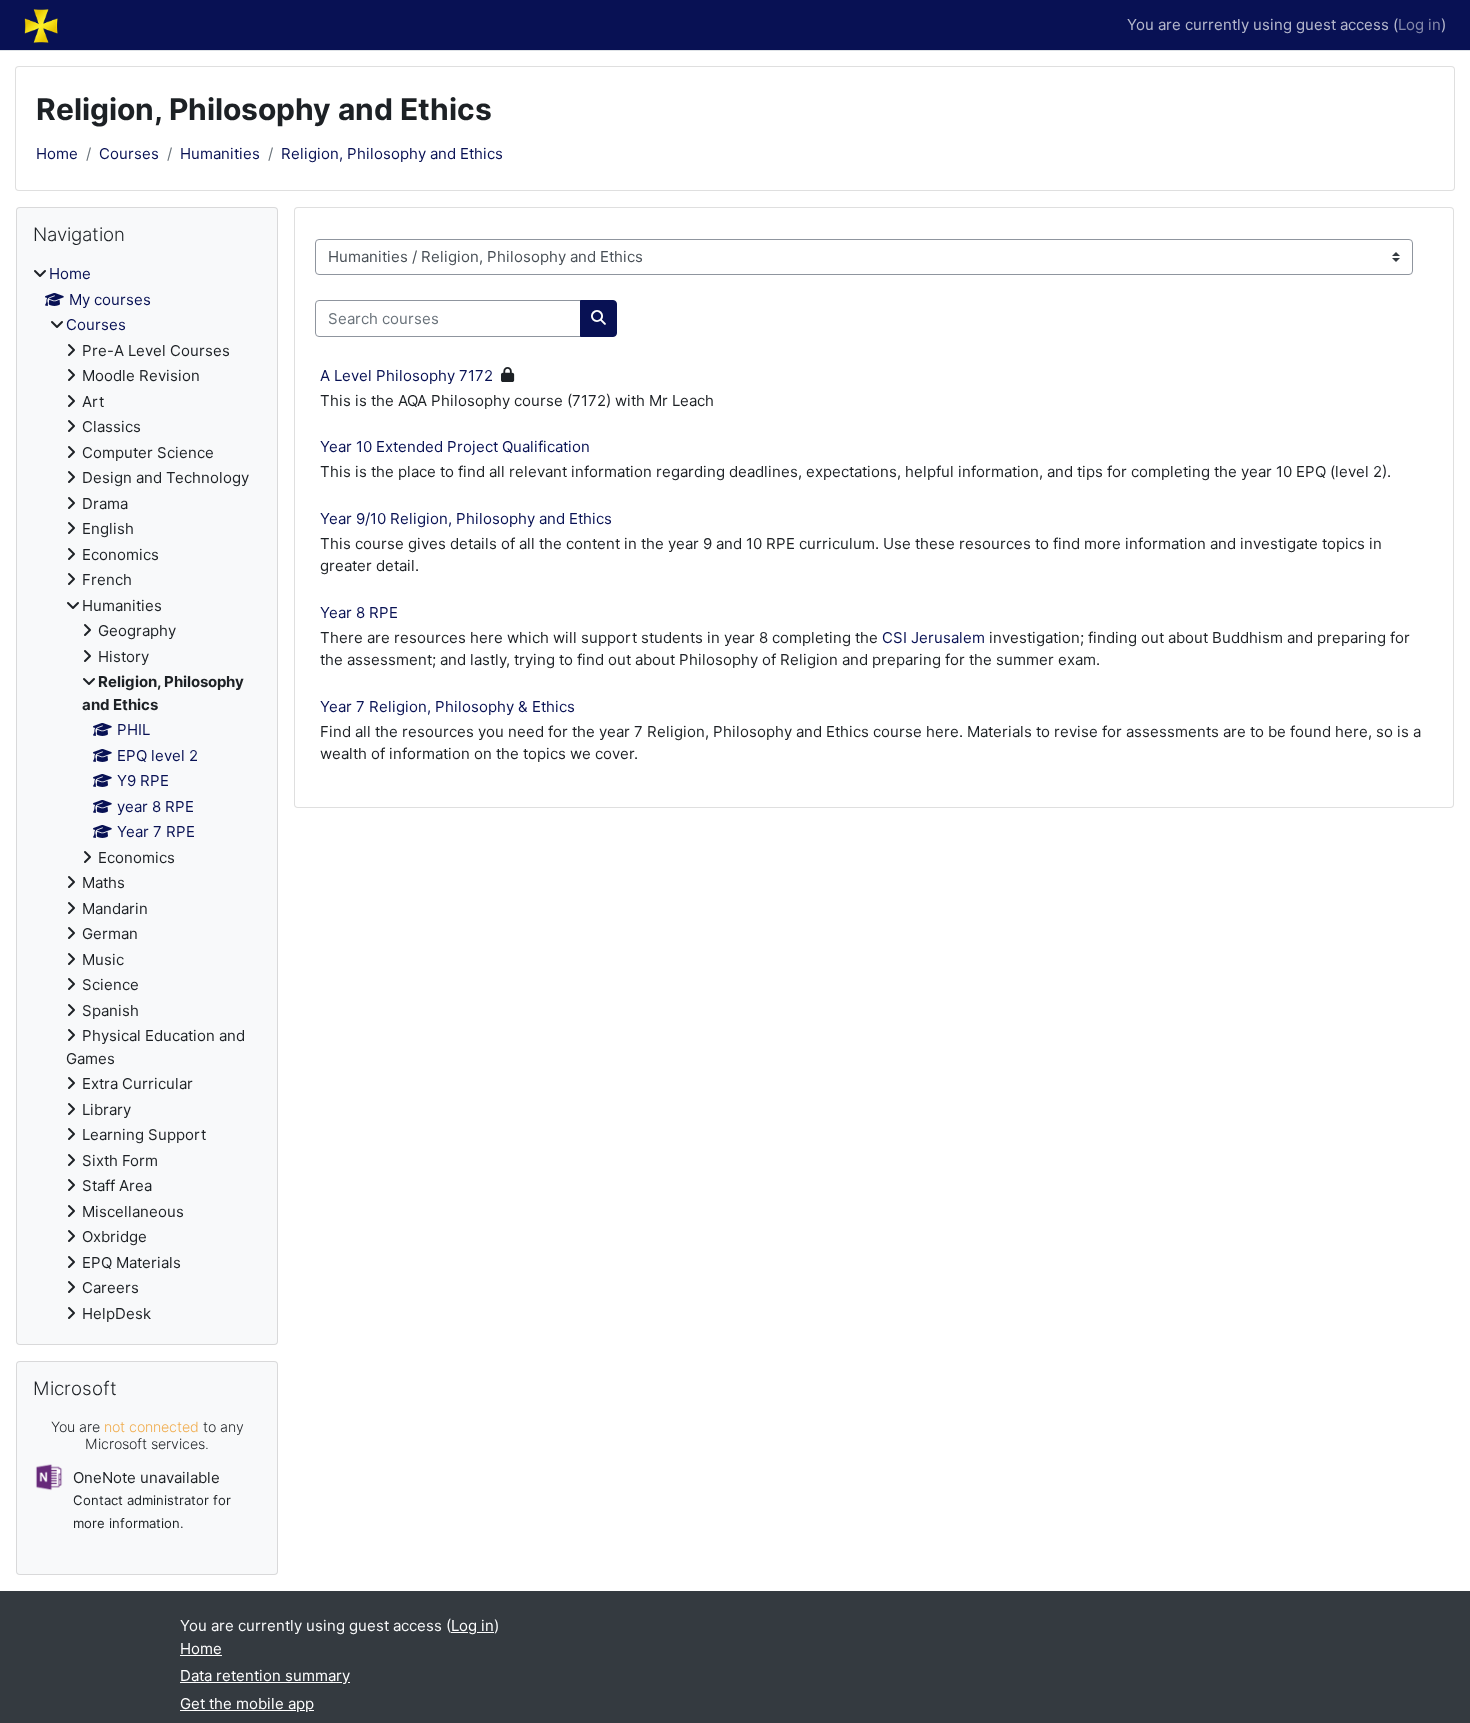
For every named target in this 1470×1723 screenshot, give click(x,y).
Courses (129, 153)
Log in (1419, 24)
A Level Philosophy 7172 (406, 375)
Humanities (220, 153)
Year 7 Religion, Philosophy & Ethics (447, 706)
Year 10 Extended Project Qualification (455, 446)
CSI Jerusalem (933, 637)
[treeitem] (147, 794)
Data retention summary (265, 1675)
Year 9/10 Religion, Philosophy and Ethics (466, 518)
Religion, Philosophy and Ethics (392, 153)
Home (57, 153)
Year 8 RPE (359, 612)
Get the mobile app (247, 1703)
